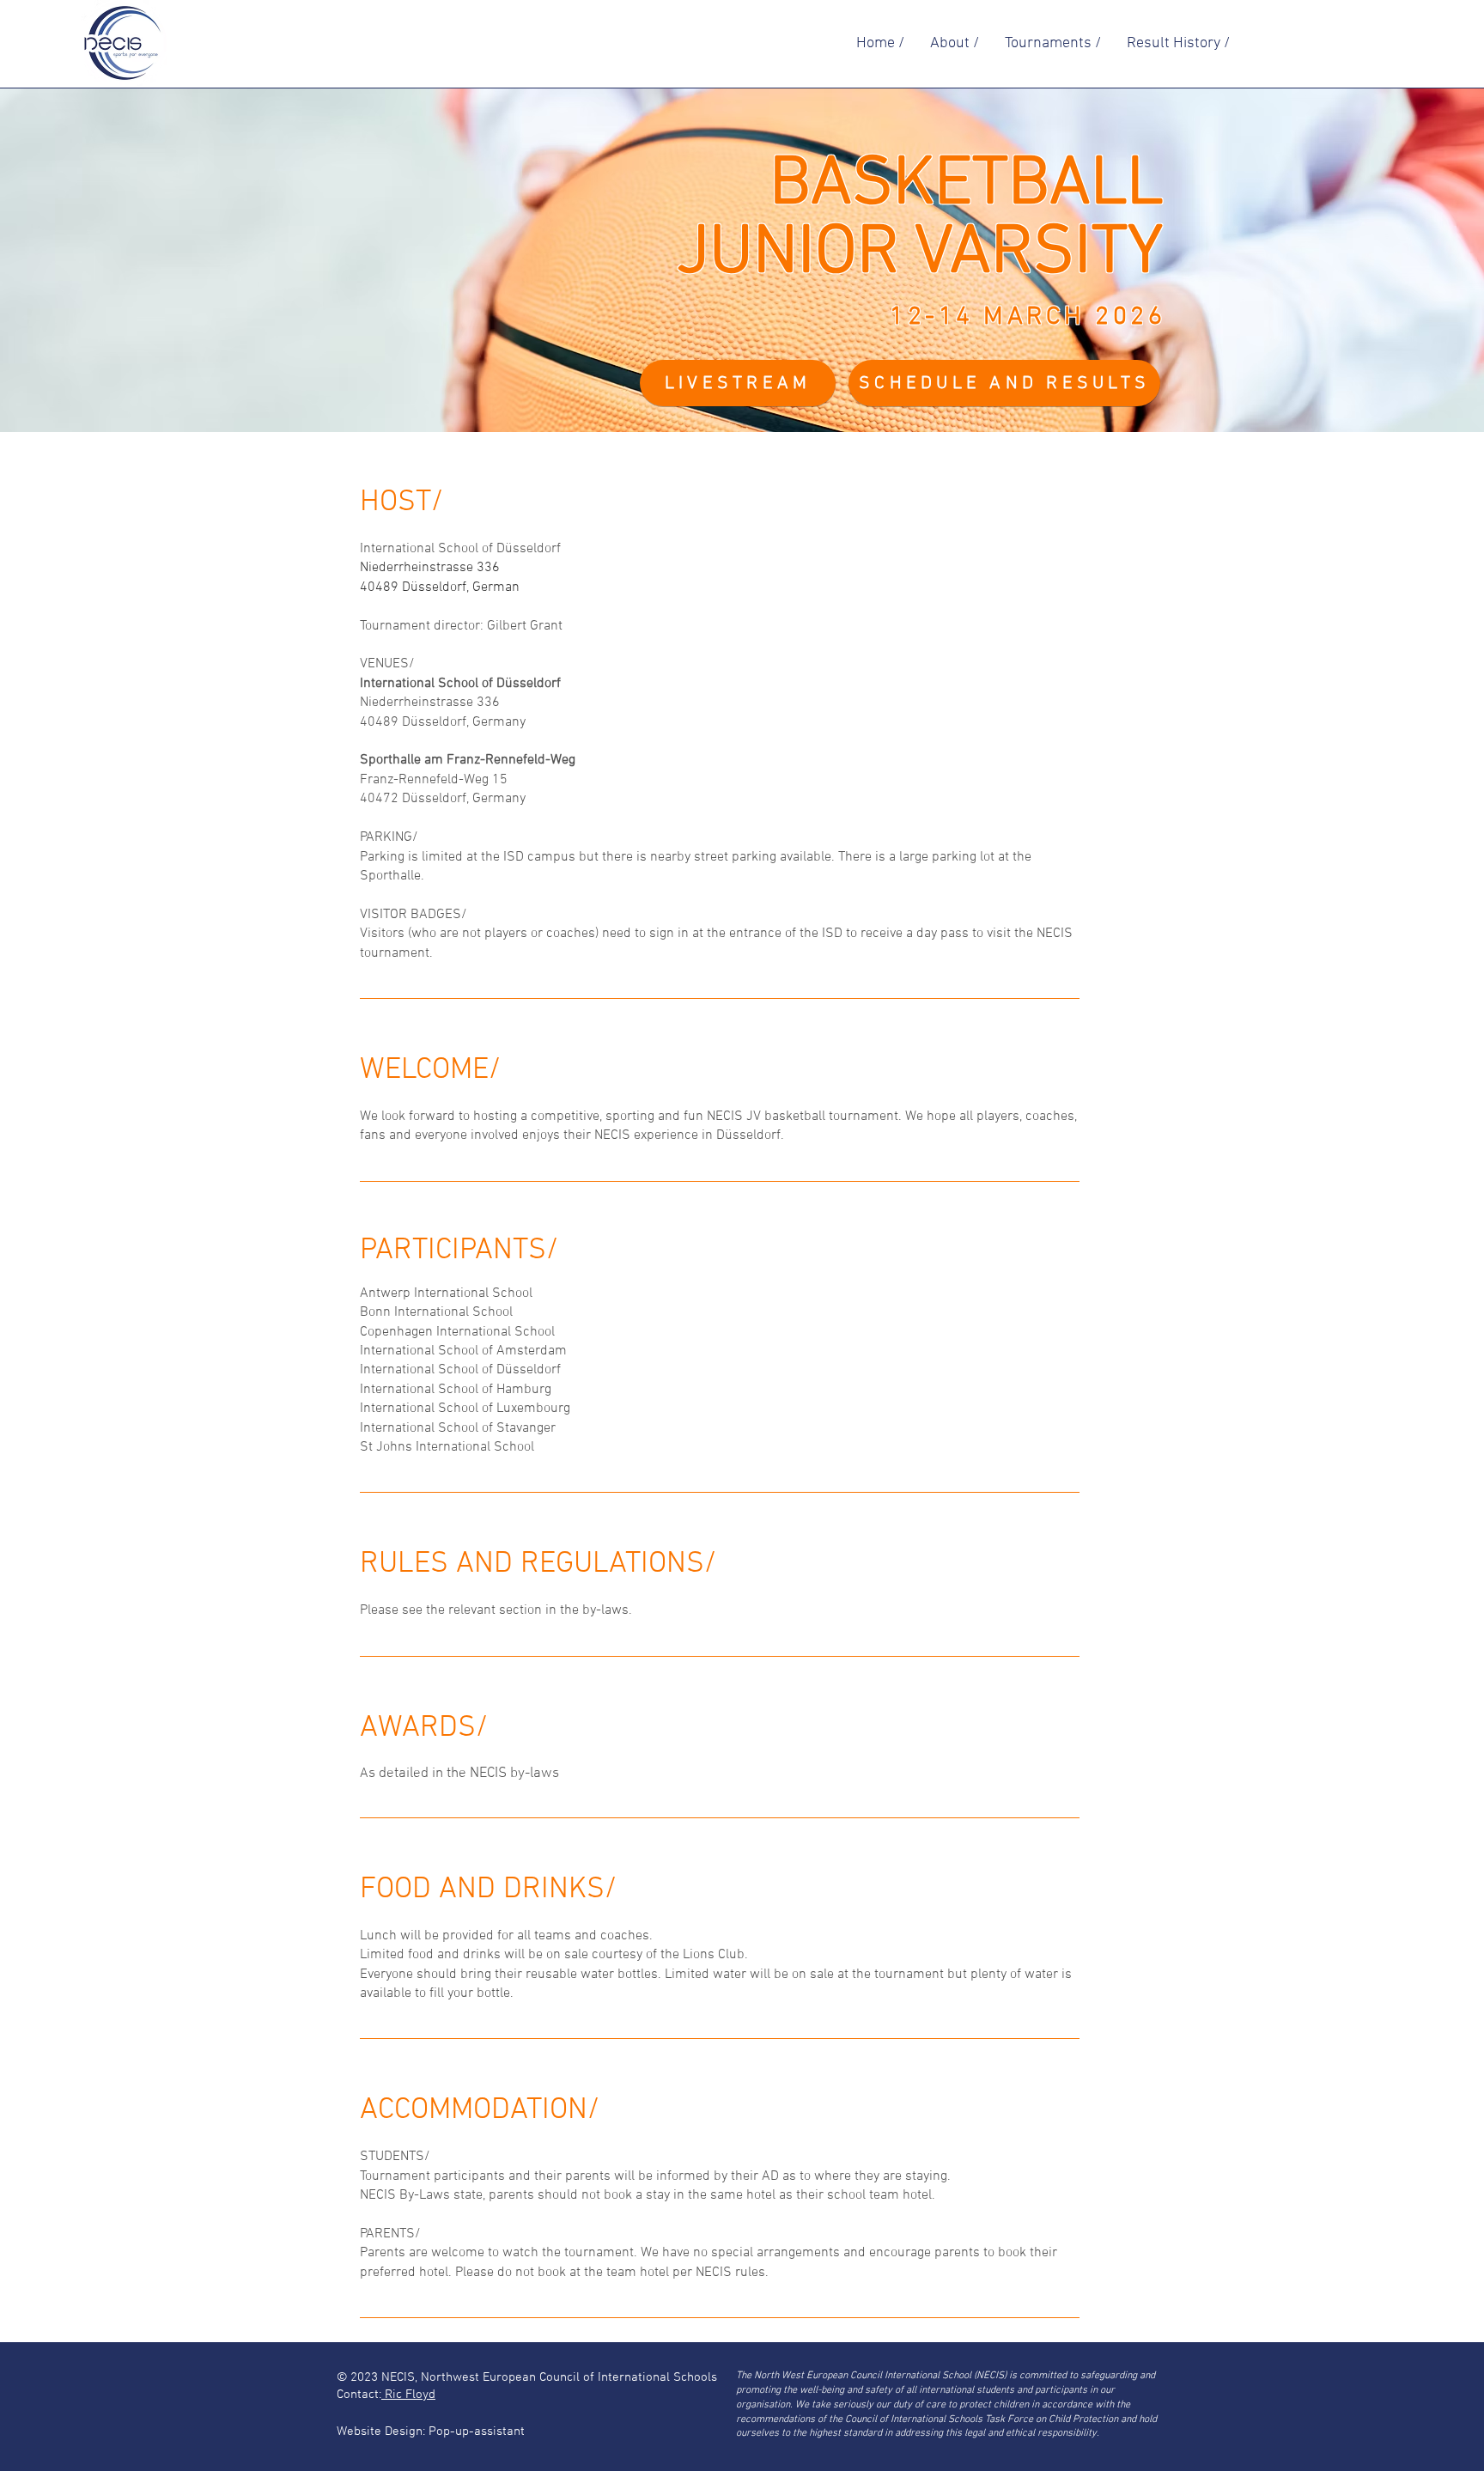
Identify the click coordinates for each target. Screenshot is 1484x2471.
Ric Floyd (408, 2395)
